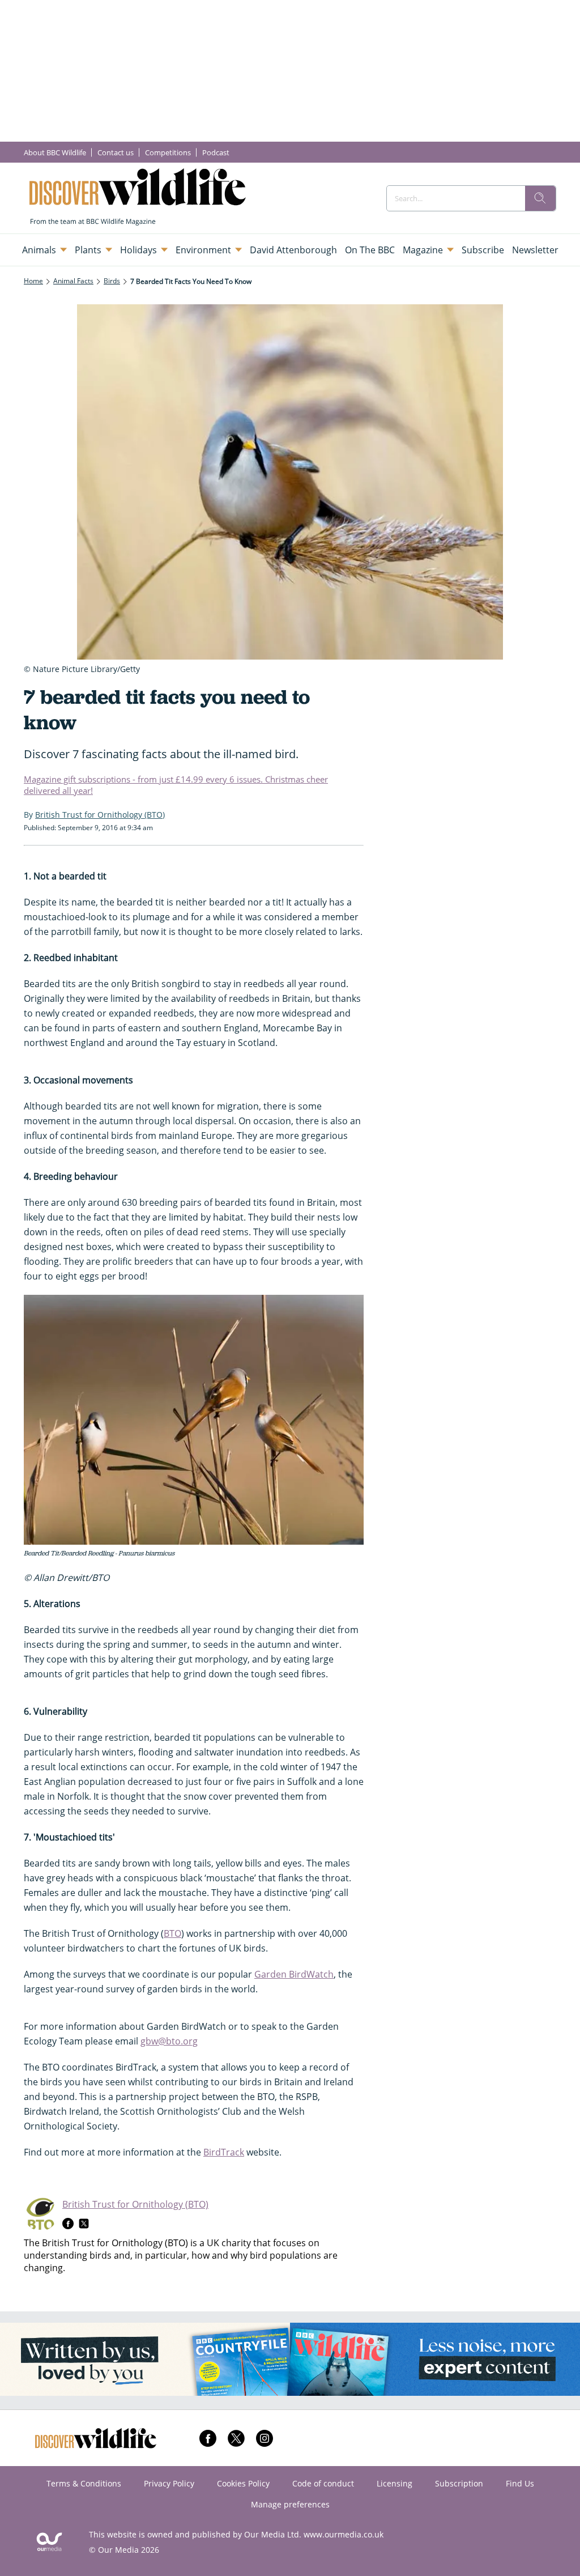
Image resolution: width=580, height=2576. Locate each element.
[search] (540, 198)
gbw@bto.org (169, 2041)
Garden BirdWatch (294, 1974)
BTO (172, 1933)
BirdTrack (224, 2152)
